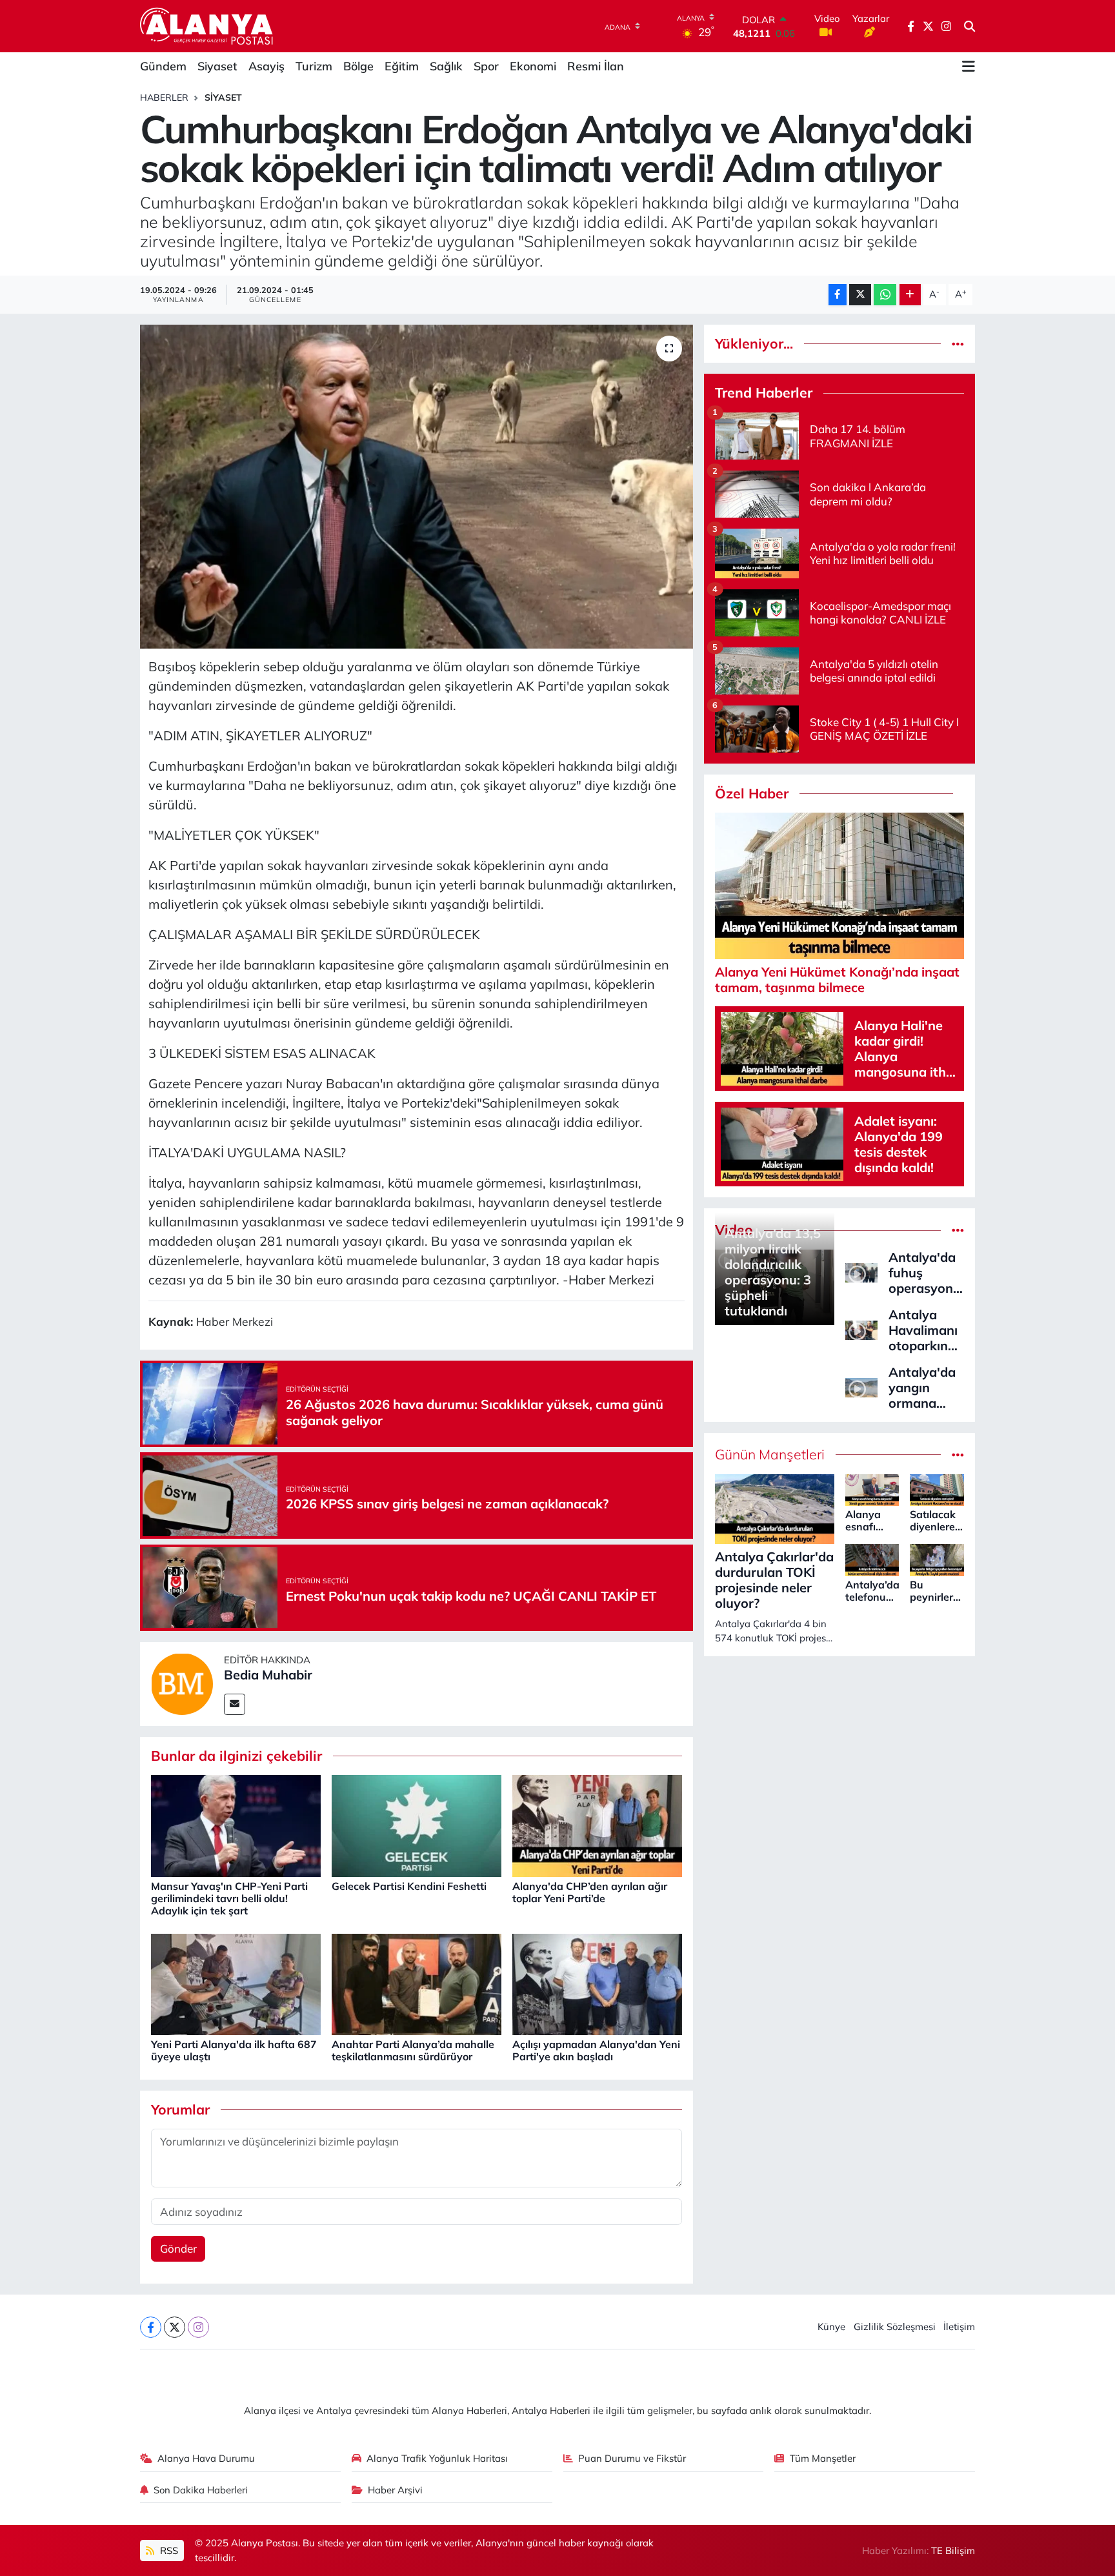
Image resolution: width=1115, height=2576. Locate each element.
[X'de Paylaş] (860, 295)
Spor (486, 66)
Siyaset (217, 66)
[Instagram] (198, 2327)
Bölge (358, 66)
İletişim (959, 2327)
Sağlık (446, 66)
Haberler (164, 97)
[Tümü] (958, 344)
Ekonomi (533, 66)
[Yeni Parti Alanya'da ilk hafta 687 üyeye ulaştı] (236, 1983)
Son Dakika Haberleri (201, 2490)
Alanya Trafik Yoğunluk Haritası (437, 2458)
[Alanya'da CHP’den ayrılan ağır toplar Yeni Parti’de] (597, 1825)
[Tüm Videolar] (958, 1230)
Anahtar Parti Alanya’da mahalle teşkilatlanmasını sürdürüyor (413, 2050)
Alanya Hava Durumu (206, 2458)
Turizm (314, 66)
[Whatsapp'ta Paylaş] (885, 295)
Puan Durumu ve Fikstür (632, 2458)
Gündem (163, 66)
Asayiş (266, 66)
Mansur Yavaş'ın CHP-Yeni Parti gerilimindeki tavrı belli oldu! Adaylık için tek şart (229, 1898)
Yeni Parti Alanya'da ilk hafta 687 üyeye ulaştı (234, 2050)
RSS (168, 2551)
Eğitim (402, 66)
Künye (831, 2327)
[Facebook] (151, 2327)
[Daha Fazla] (910, 295)
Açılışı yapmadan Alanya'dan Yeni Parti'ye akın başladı (596, 2050)
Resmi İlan (596, 66)
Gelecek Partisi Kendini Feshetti (409, 1886)
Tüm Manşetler (823, 2458)
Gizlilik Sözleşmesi (895, 2327)
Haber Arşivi (395, 2490)
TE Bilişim (953, 2551)
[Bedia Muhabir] (182, 1682)
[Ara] (969, 26)
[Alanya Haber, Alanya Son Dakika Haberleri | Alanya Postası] (207, 26)
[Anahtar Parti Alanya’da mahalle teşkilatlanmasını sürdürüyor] (417, 1983)
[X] (175, 2327)
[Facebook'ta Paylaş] (838, 295)
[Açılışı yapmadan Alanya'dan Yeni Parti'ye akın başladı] (597, 1983)
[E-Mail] (235, 1704)
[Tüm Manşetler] (958, 1455)
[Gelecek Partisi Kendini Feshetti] (417, 1825)
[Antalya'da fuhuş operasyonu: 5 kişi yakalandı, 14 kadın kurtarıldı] (861, 1271)
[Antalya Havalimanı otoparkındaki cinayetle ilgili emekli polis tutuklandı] (861, 1329)
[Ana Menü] (969, 66)
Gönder (178, 2248)
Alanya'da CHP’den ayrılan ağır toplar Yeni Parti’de (590, 1892)
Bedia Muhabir (268, 1675)
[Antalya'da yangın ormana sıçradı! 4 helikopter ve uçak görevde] (861, 1386)
